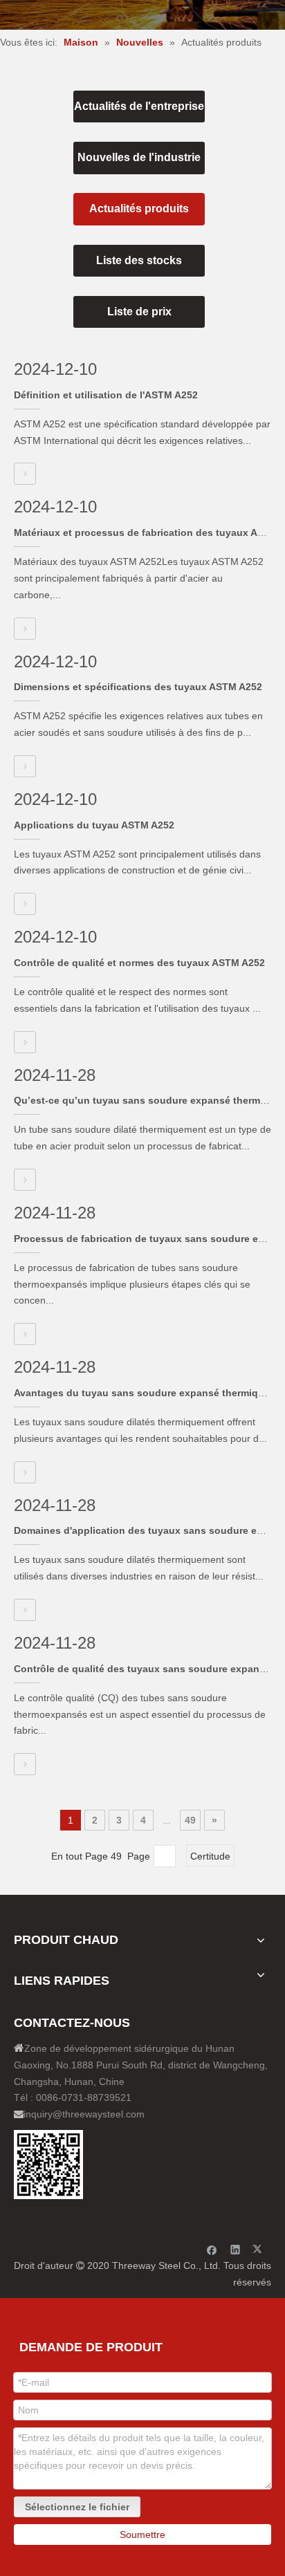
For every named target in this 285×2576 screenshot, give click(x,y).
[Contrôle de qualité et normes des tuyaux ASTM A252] (25, 1042)
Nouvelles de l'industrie (139, 157)
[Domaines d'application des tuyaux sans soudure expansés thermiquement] (25, 1610)
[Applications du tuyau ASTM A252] (25, 904)
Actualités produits (139, 209)
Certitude (210, 1856)
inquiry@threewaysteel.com (84, 2114)
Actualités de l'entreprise (139, 106)
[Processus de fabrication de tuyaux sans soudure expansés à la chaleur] (25, 1334)
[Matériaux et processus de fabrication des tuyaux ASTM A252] (25, 629)
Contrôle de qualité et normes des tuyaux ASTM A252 (139, 963)
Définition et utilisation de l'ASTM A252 (106, 395)
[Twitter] (259, 2249)
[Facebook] (212, 2249)
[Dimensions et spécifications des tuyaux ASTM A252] (25, 766)
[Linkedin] (236, 2249)
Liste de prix (139, 312)
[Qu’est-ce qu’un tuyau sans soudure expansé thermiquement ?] (25, 1180)
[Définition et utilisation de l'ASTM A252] (25, 474)
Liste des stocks (139, 260)
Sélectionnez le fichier (77, 2507)
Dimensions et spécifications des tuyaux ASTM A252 (138, 687)
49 (190, 1820)
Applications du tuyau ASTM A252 (94, 825)
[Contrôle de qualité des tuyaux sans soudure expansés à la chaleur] (25, 1764)
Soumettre (142, 2535)
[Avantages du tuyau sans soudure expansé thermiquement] (25, 1472)
